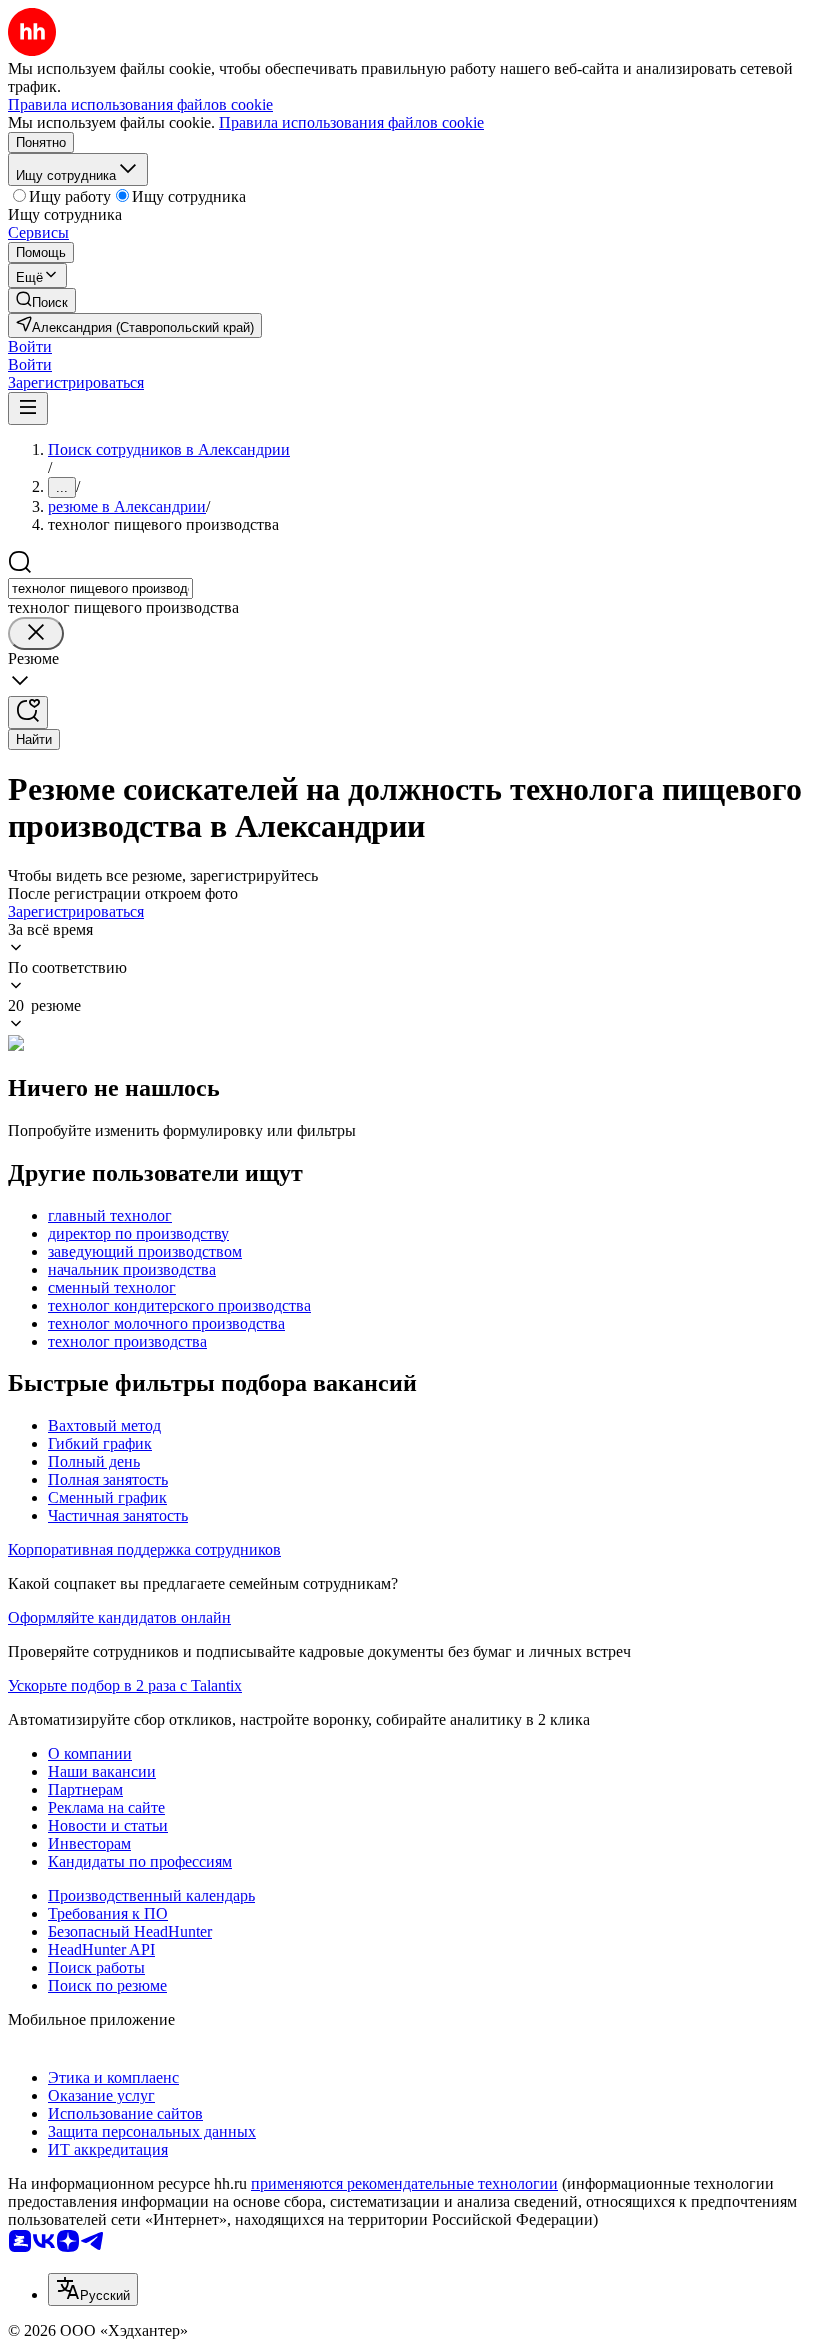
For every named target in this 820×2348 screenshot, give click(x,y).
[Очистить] (36, 633)
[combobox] (100, 588)
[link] (42, 300)
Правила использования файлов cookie (351, 122)
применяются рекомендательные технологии (404, 2183)
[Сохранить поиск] (28, 712)
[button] (30, 346)
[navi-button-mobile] (28, 408)
